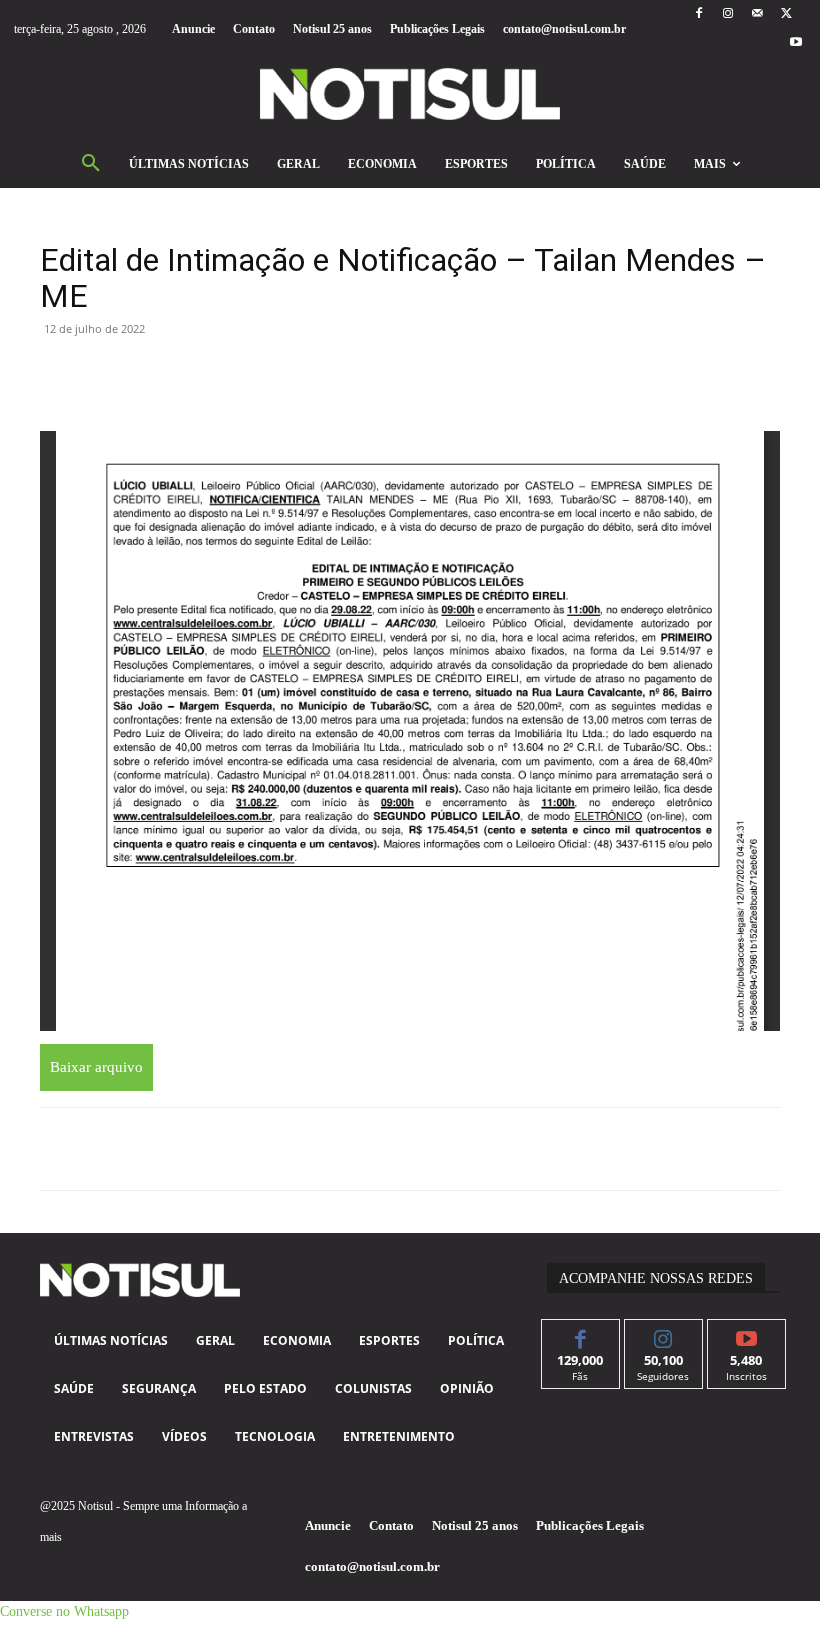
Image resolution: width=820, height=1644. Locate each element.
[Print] (290, 374)
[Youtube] (796, 43)
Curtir (580, 1334)
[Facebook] (698, 14)
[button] (91, 164)
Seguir (663, 1334)
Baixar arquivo (96, 1067)
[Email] (244, 374)
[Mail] (757, 14)
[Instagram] (727, 14)
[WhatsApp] (152, 374)
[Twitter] (786, 14)
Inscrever (746, 1334)
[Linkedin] (198, 374)
